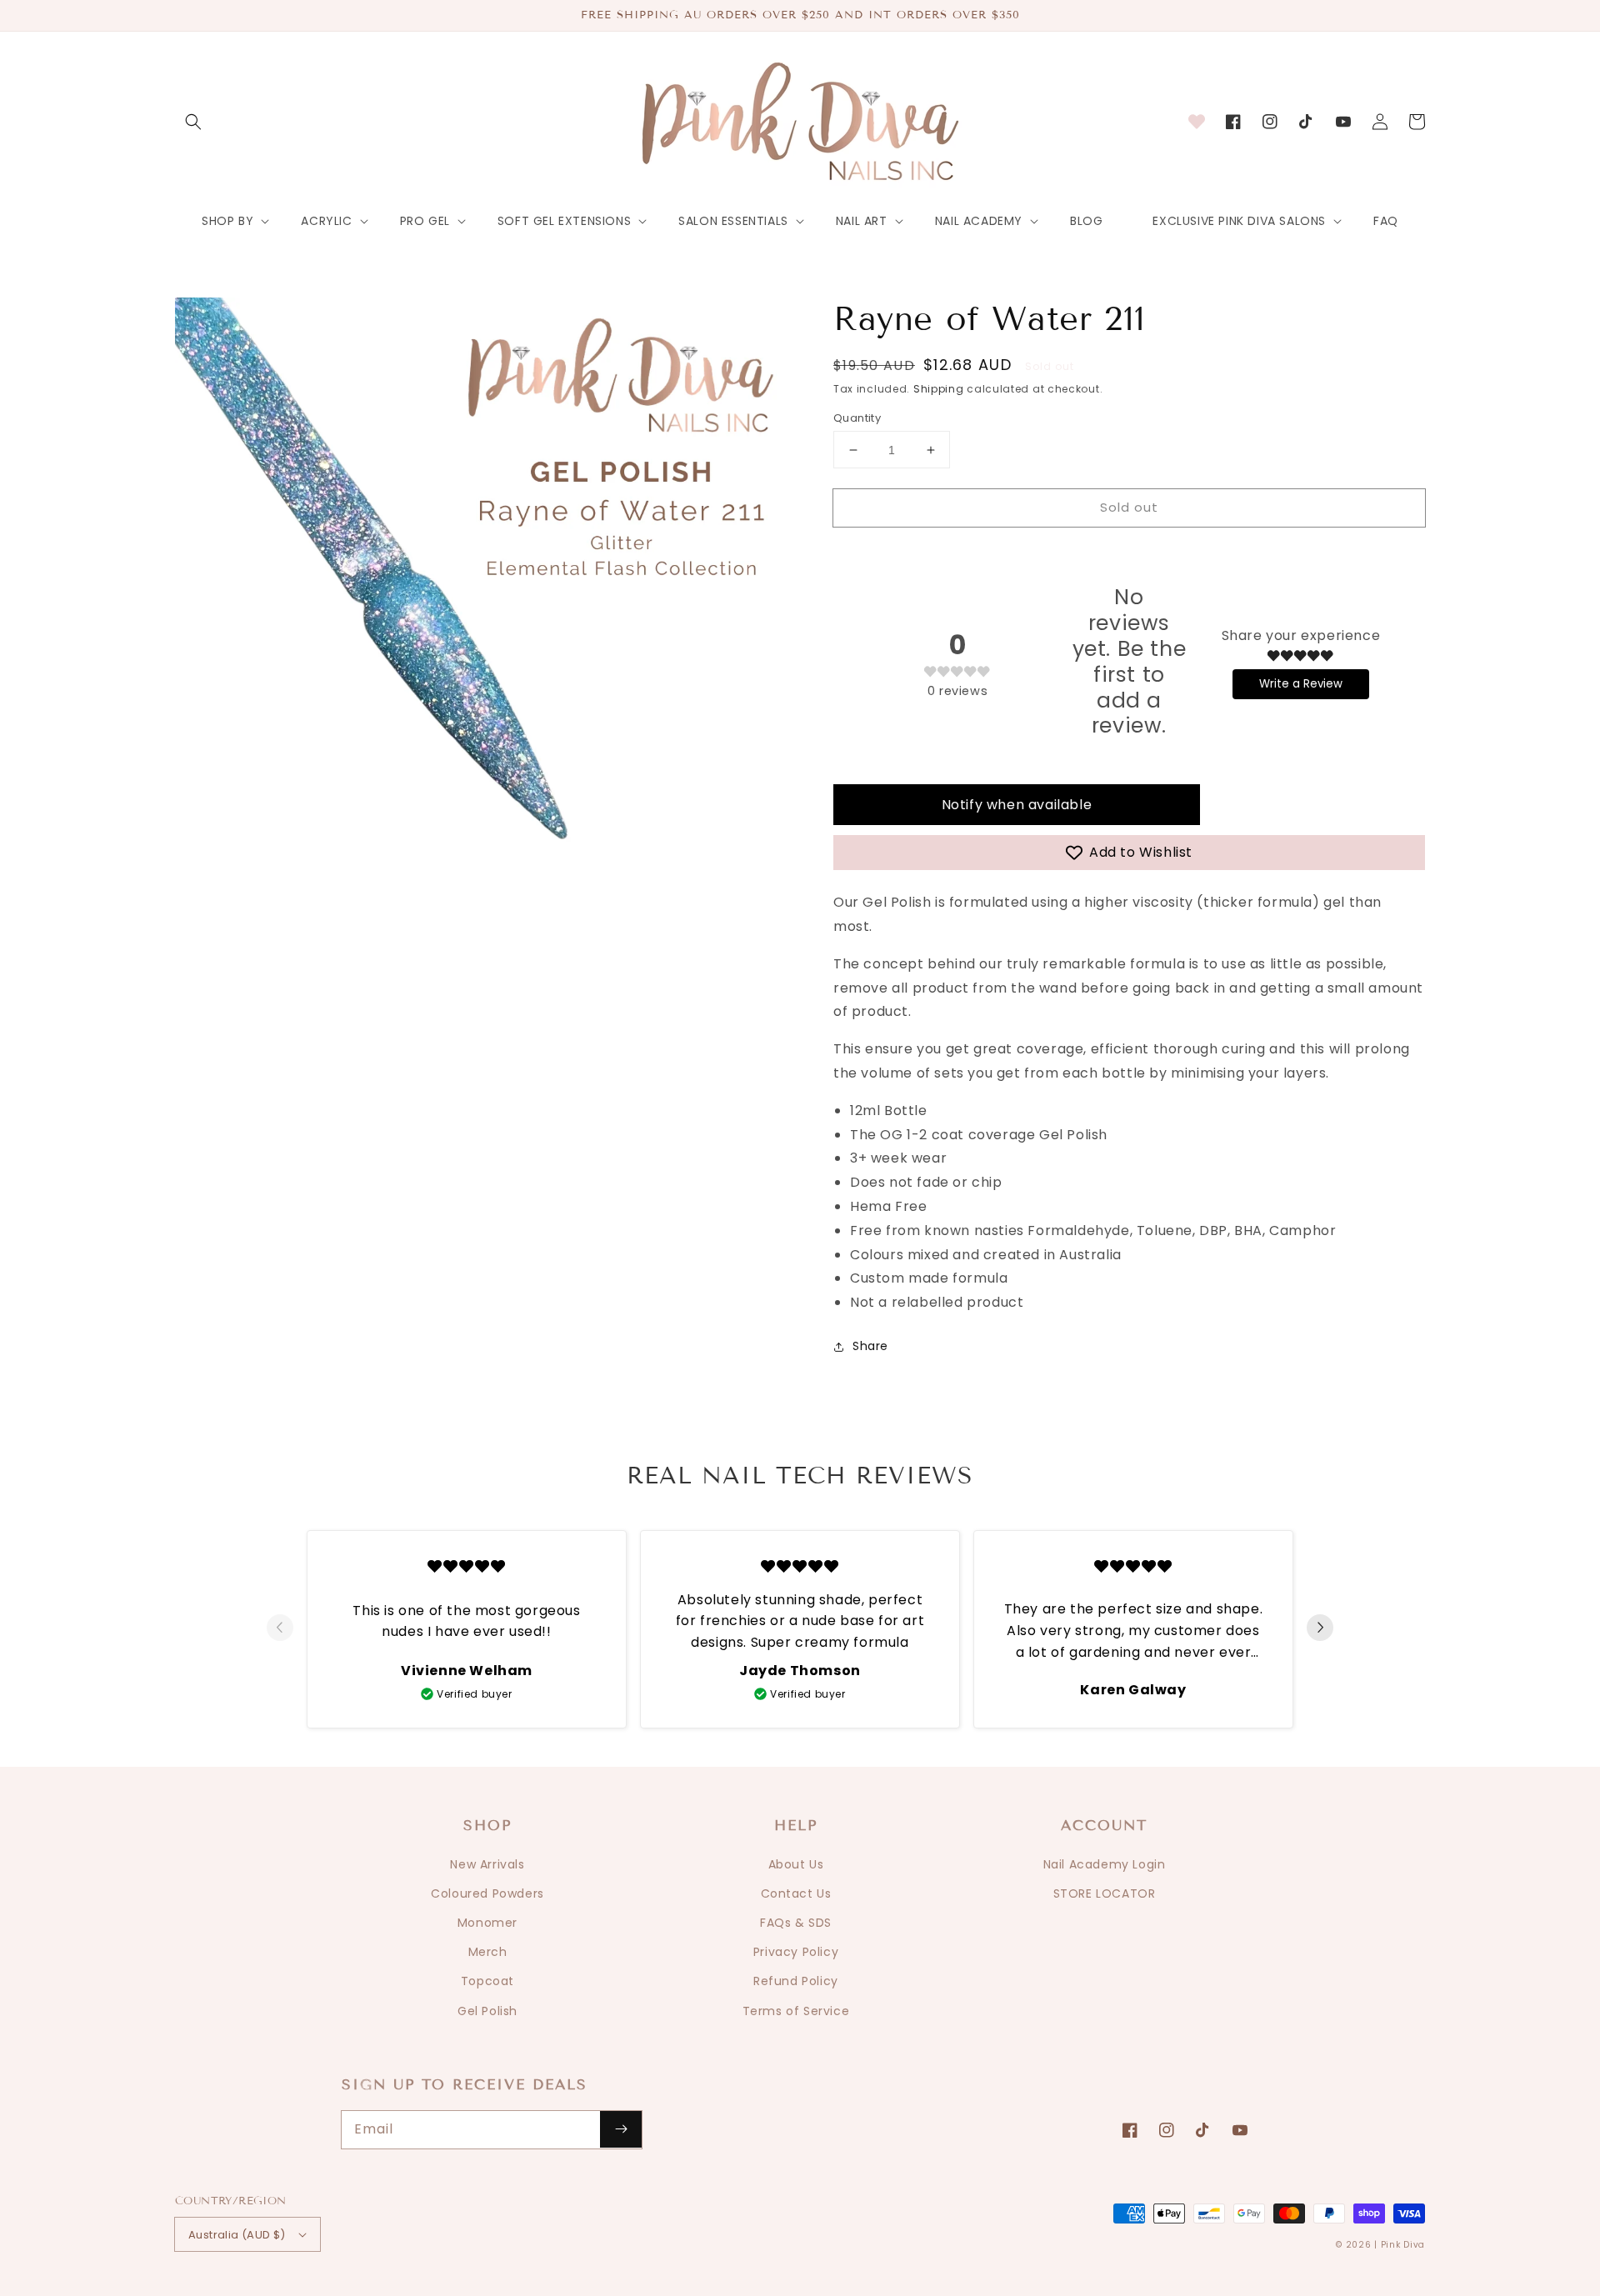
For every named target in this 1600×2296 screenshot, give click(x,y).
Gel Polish (487, 2011)
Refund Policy (796, 1981)
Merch (488, 1952)
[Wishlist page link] (1197, 122)
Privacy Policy (796, 1952)
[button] (193, 122)
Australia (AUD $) (237, 2235)
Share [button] (870, 1346)
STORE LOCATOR (1105, 1893)
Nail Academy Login (1105, 1864)
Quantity (857, 418)
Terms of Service (796, 2011)
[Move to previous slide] (280, 1629)
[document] (487, 614)
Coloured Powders (487, 1893)
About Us (796, 1864)
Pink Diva (1403, 2245)
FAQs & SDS (796, 1923)
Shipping (939, 389)
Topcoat (487, 1981)
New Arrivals (487, 1864)
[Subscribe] (621, 2129)
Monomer (487, 1923)
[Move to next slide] (1320, 1629)
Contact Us (796, 1893)
